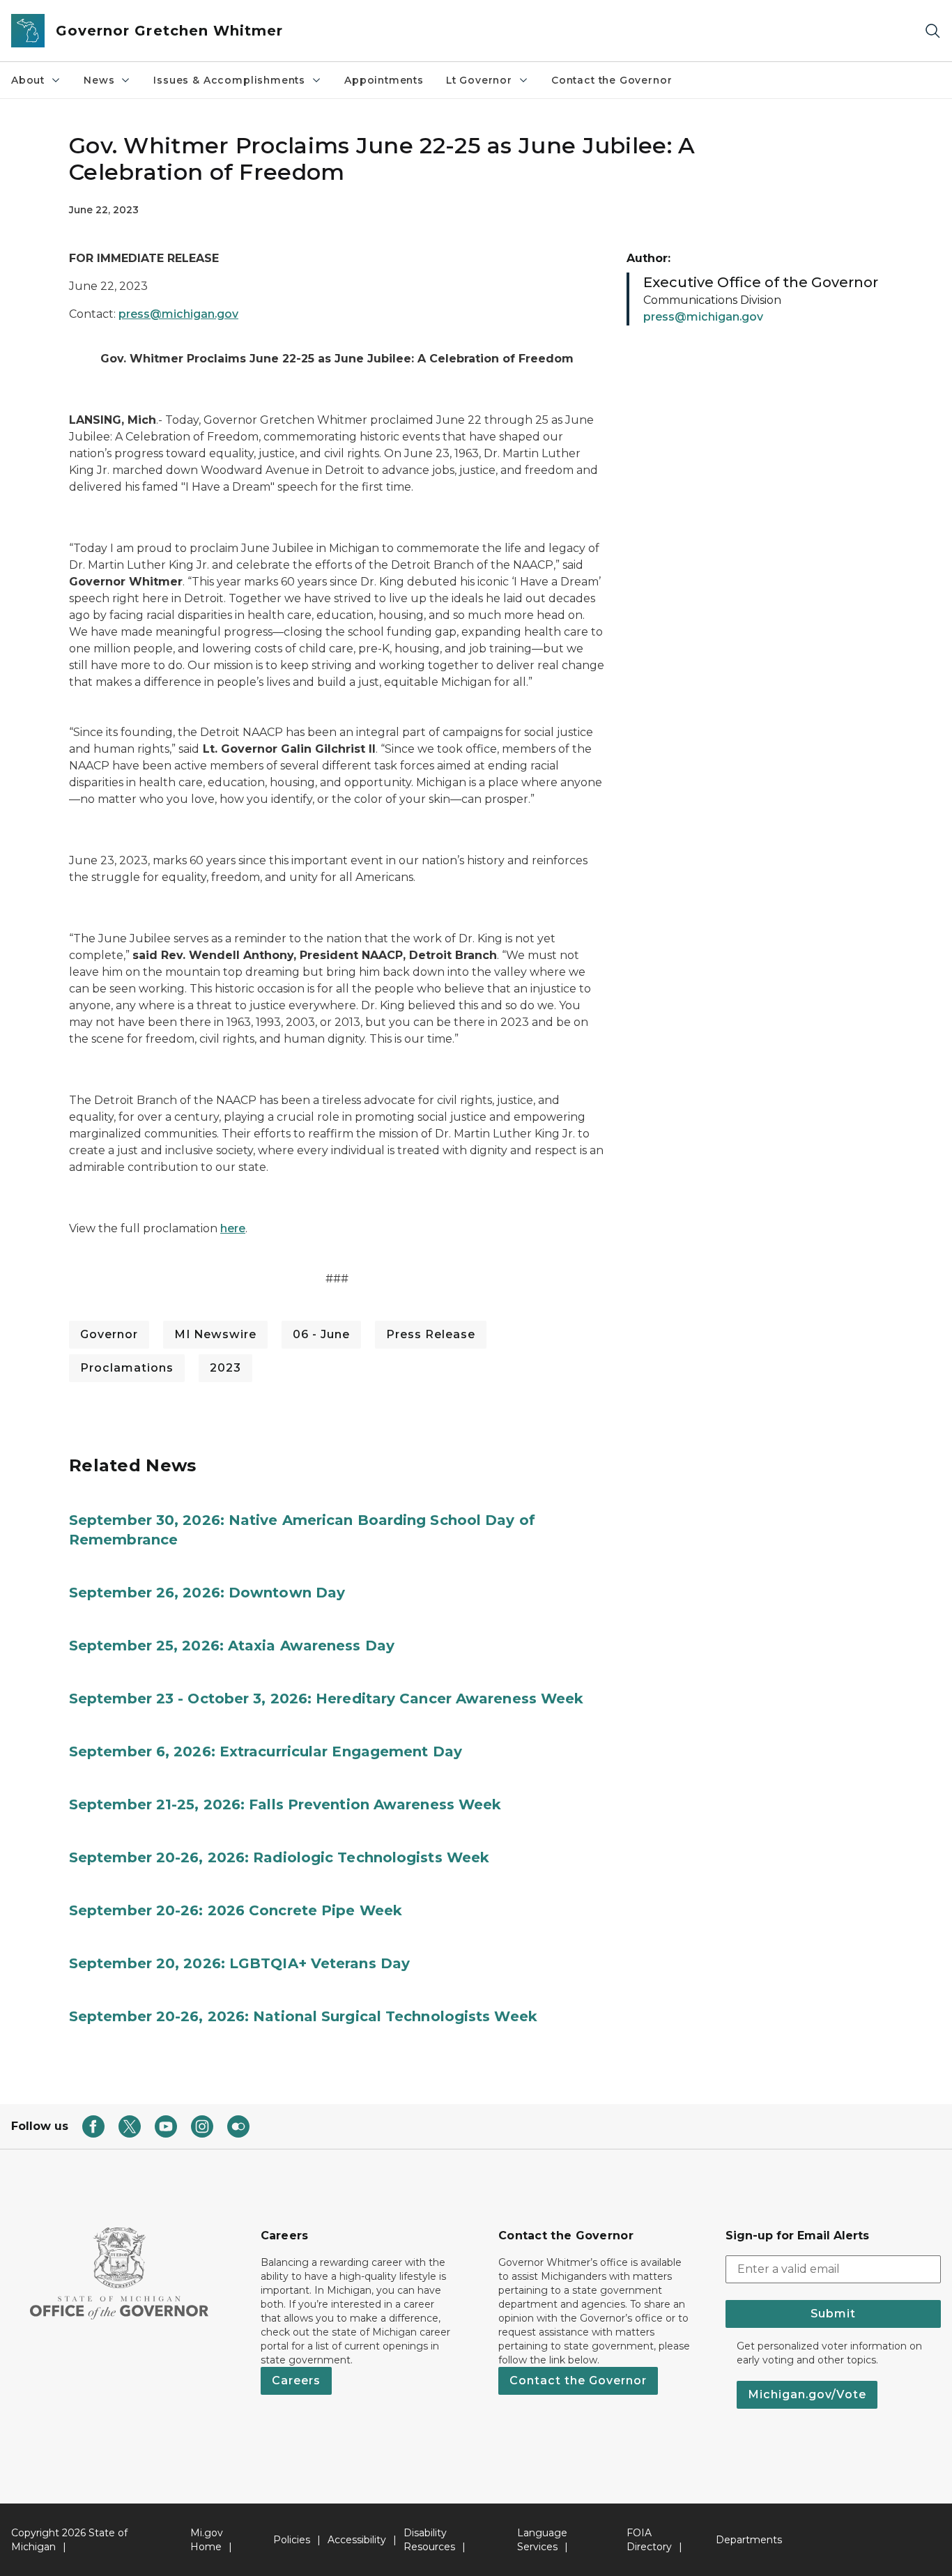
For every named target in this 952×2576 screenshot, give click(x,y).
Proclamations (127, 1368)
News (99, 80)
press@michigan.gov (178, 314)
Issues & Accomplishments (229, 80)
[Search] (932, 31)
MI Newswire (215, 1334)
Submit (833, 2314)
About (28, 80)
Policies (292, 2540)
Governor (109, 1334)
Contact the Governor (612, 80)
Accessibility (357, 2540)
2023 (225, 1368)
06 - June (321, 1334)
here (233, 1228)
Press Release (431, 1334)
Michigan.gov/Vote (807, 2394)
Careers (296, 2380)
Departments (749, 2540)
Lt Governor (479, 80)
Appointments (384, 80)
